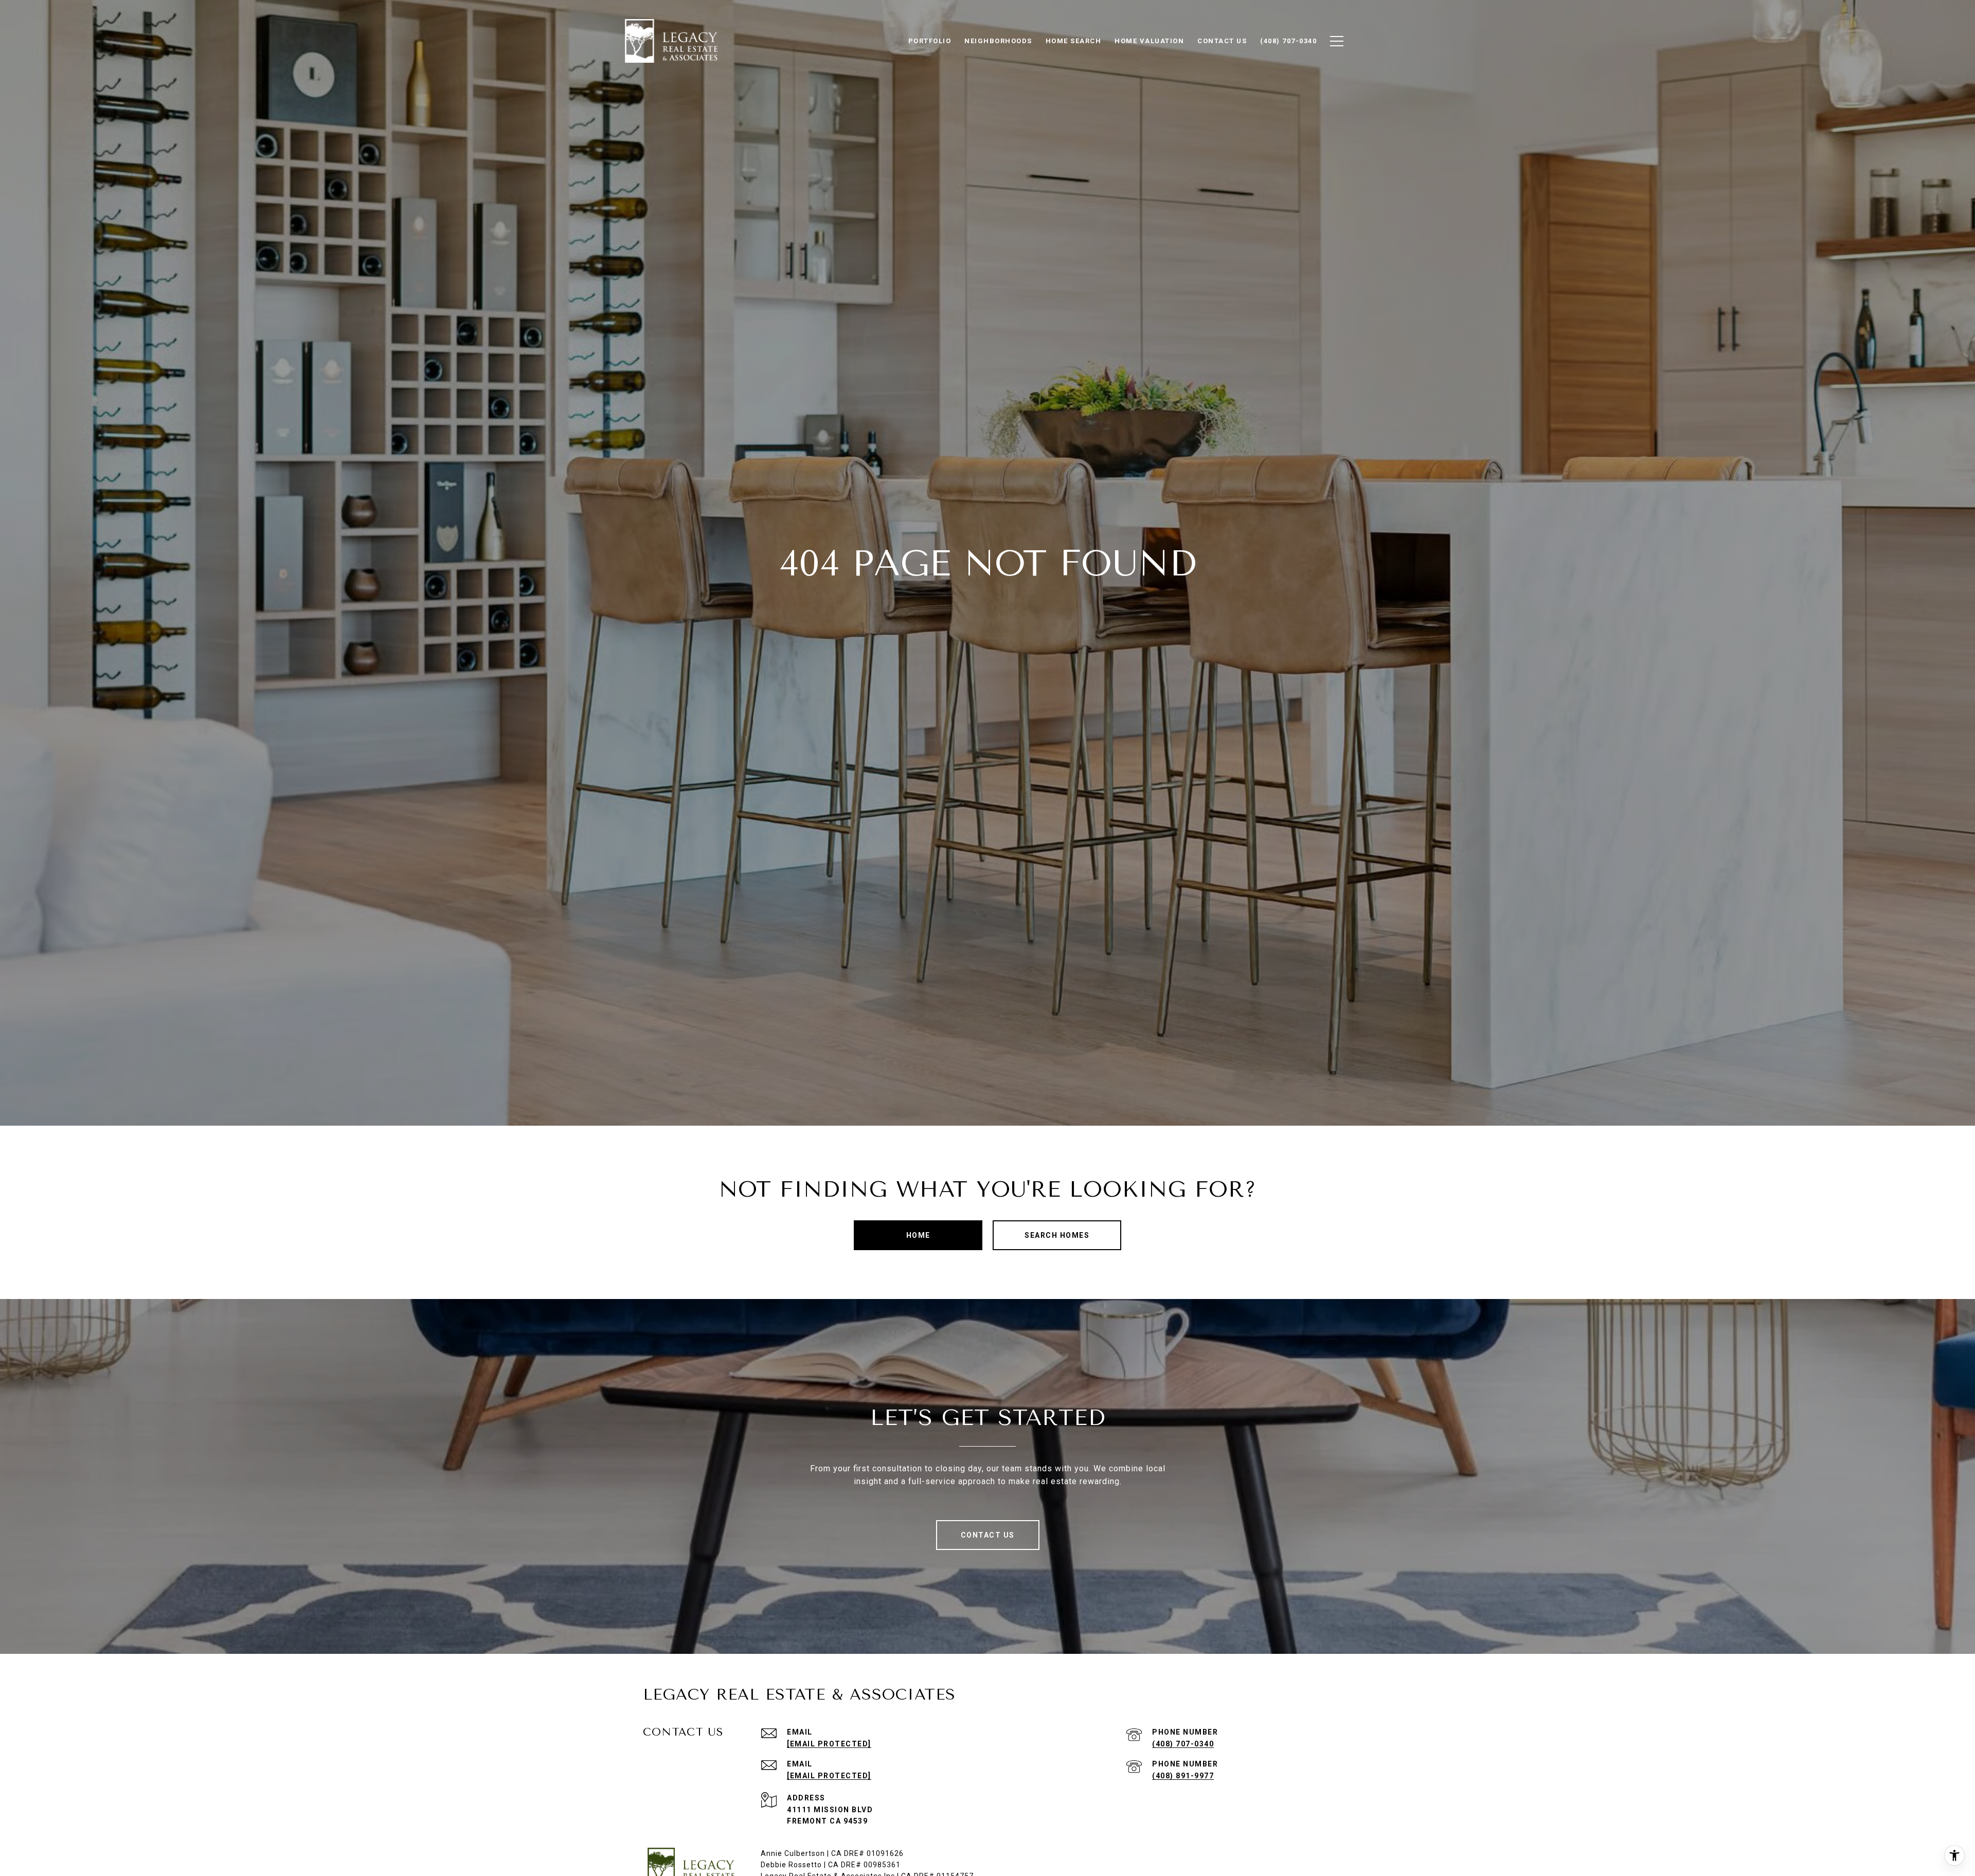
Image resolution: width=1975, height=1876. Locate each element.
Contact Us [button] (988, 1535)
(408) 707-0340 (1183, 1744)
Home (918, 1235)
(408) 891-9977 (1183, 1776)
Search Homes (1057, 1235)
